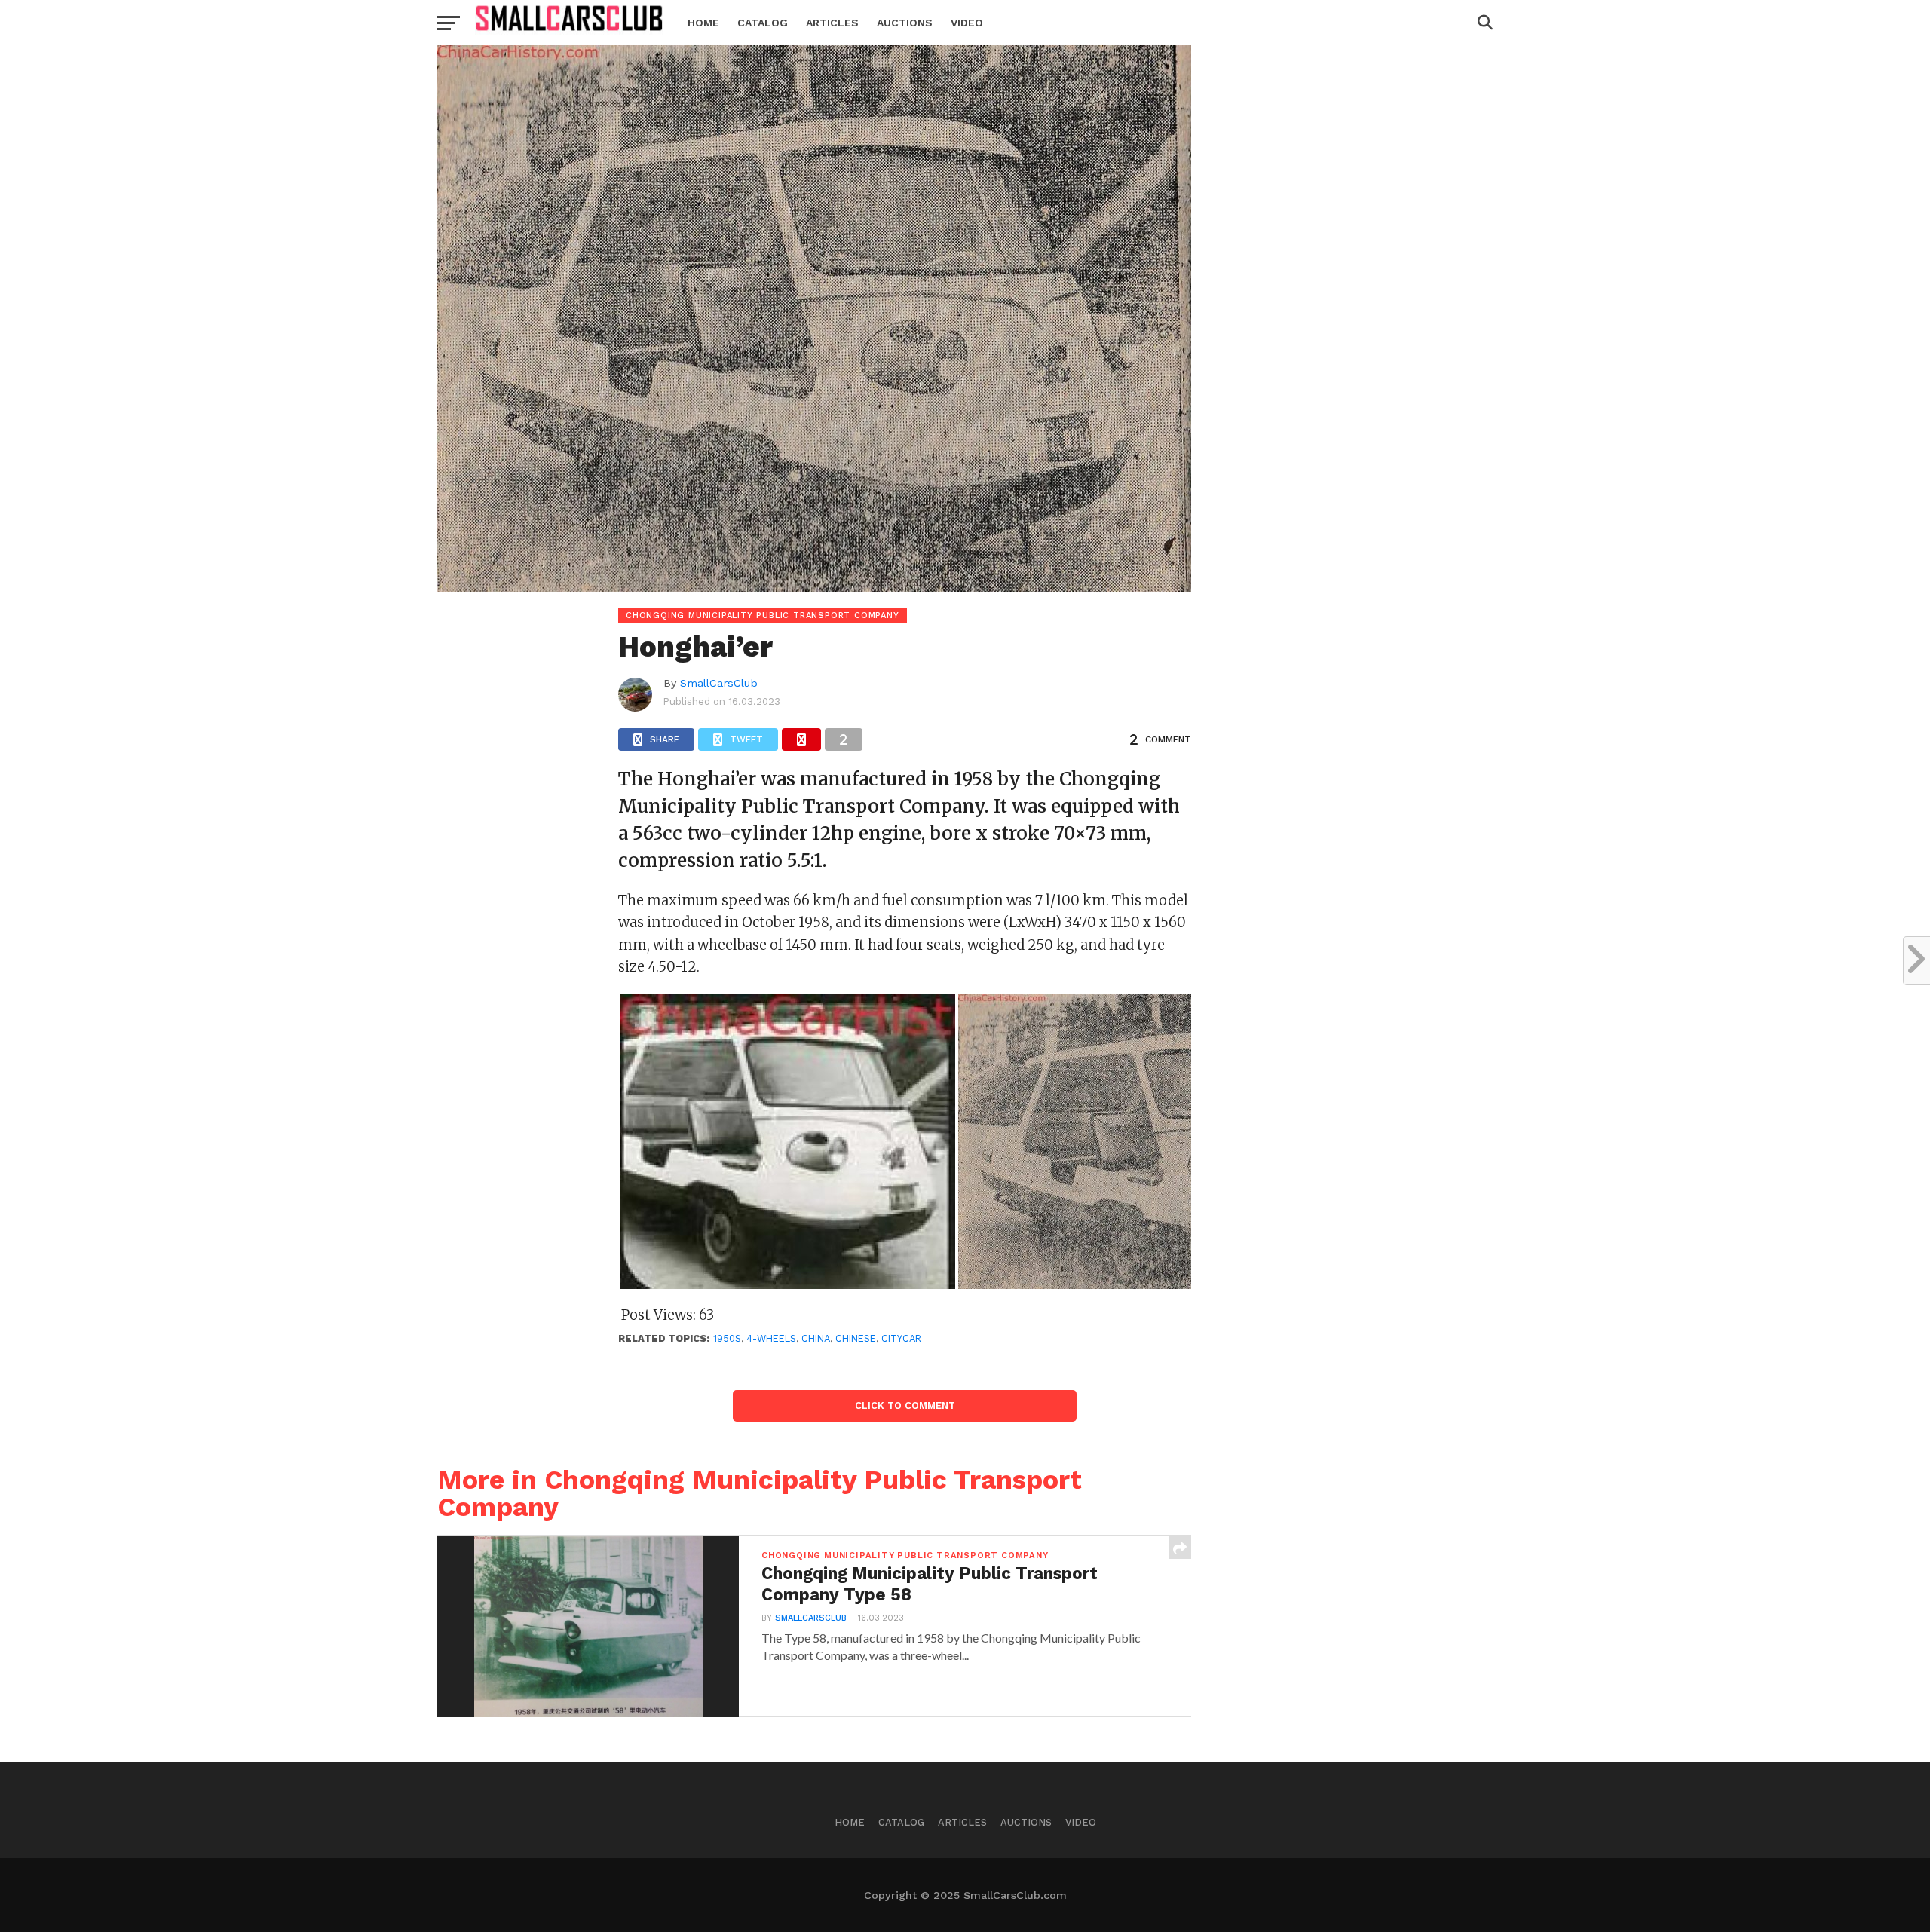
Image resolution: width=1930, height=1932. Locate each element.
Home (703, 23)
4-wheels (771, 1338)
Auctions (905, 23)
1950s (727, 1338)
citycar (901, 1338)
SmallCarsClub (719, 683)
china (816, 1338)
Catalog (763, 23)
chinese (856, 1338)
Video (967, 23)
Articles (832, 23)
